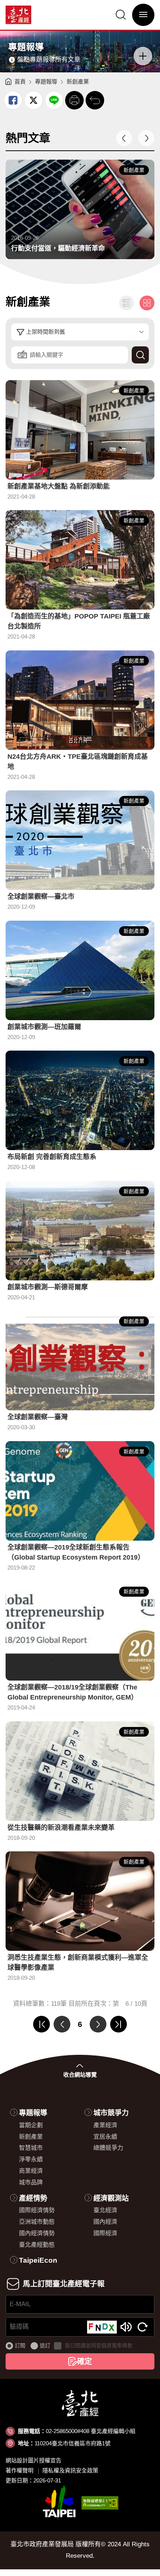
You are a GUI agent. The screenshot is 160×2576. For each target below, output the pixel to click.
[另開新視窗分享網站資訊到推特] (33, 100)
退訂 (45, 2345)
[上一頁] (62, 2024)
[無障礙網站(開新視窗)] (100, 2503)
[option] (80, 209)
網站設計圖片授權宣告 (33, 2460)
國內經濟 (105, 2222)
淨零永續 (31, 2159)
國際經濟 (105, 2233)
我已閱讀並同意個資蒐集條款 (99, 2345)
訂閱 (20, 2345)
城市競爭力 (111, 2113)
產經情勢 (33, 2198)
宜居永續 (105, 2137)
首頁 (20, 81)
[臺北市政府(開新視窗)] (59, 2503)
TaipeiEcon (38, 2260)
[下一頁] (98, 2024)
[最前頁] (41, 2024)
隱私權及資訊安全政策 (70, 2470)
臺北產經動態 (37, 2245)
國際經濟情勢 (37, 2210)
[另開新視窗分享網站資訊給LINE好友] (54, 100)
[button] (74, 100)
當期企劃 (31, 2125)
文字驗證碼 (126, 2327)
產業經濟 (105, 2125)
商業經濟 (31, 2171)
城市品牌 (31, 2182)
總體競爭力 (108, 2148)
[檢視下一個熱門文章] (146, 138)
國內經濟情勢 (37, 2233)
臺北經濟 (105, 2210)
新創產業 (31, 2137)
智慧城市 (31, 2148)
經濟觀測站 (111, 2198)
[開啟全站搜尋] (121, 15)
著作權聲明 (20, 2470)
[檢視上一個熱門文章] (124, 138)
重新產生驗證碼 (143, 2327)
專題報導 (46, 81)
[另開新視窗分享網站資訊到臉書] (13, 100)
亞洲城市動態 (37, 2222)
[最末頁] (119, 2024)
